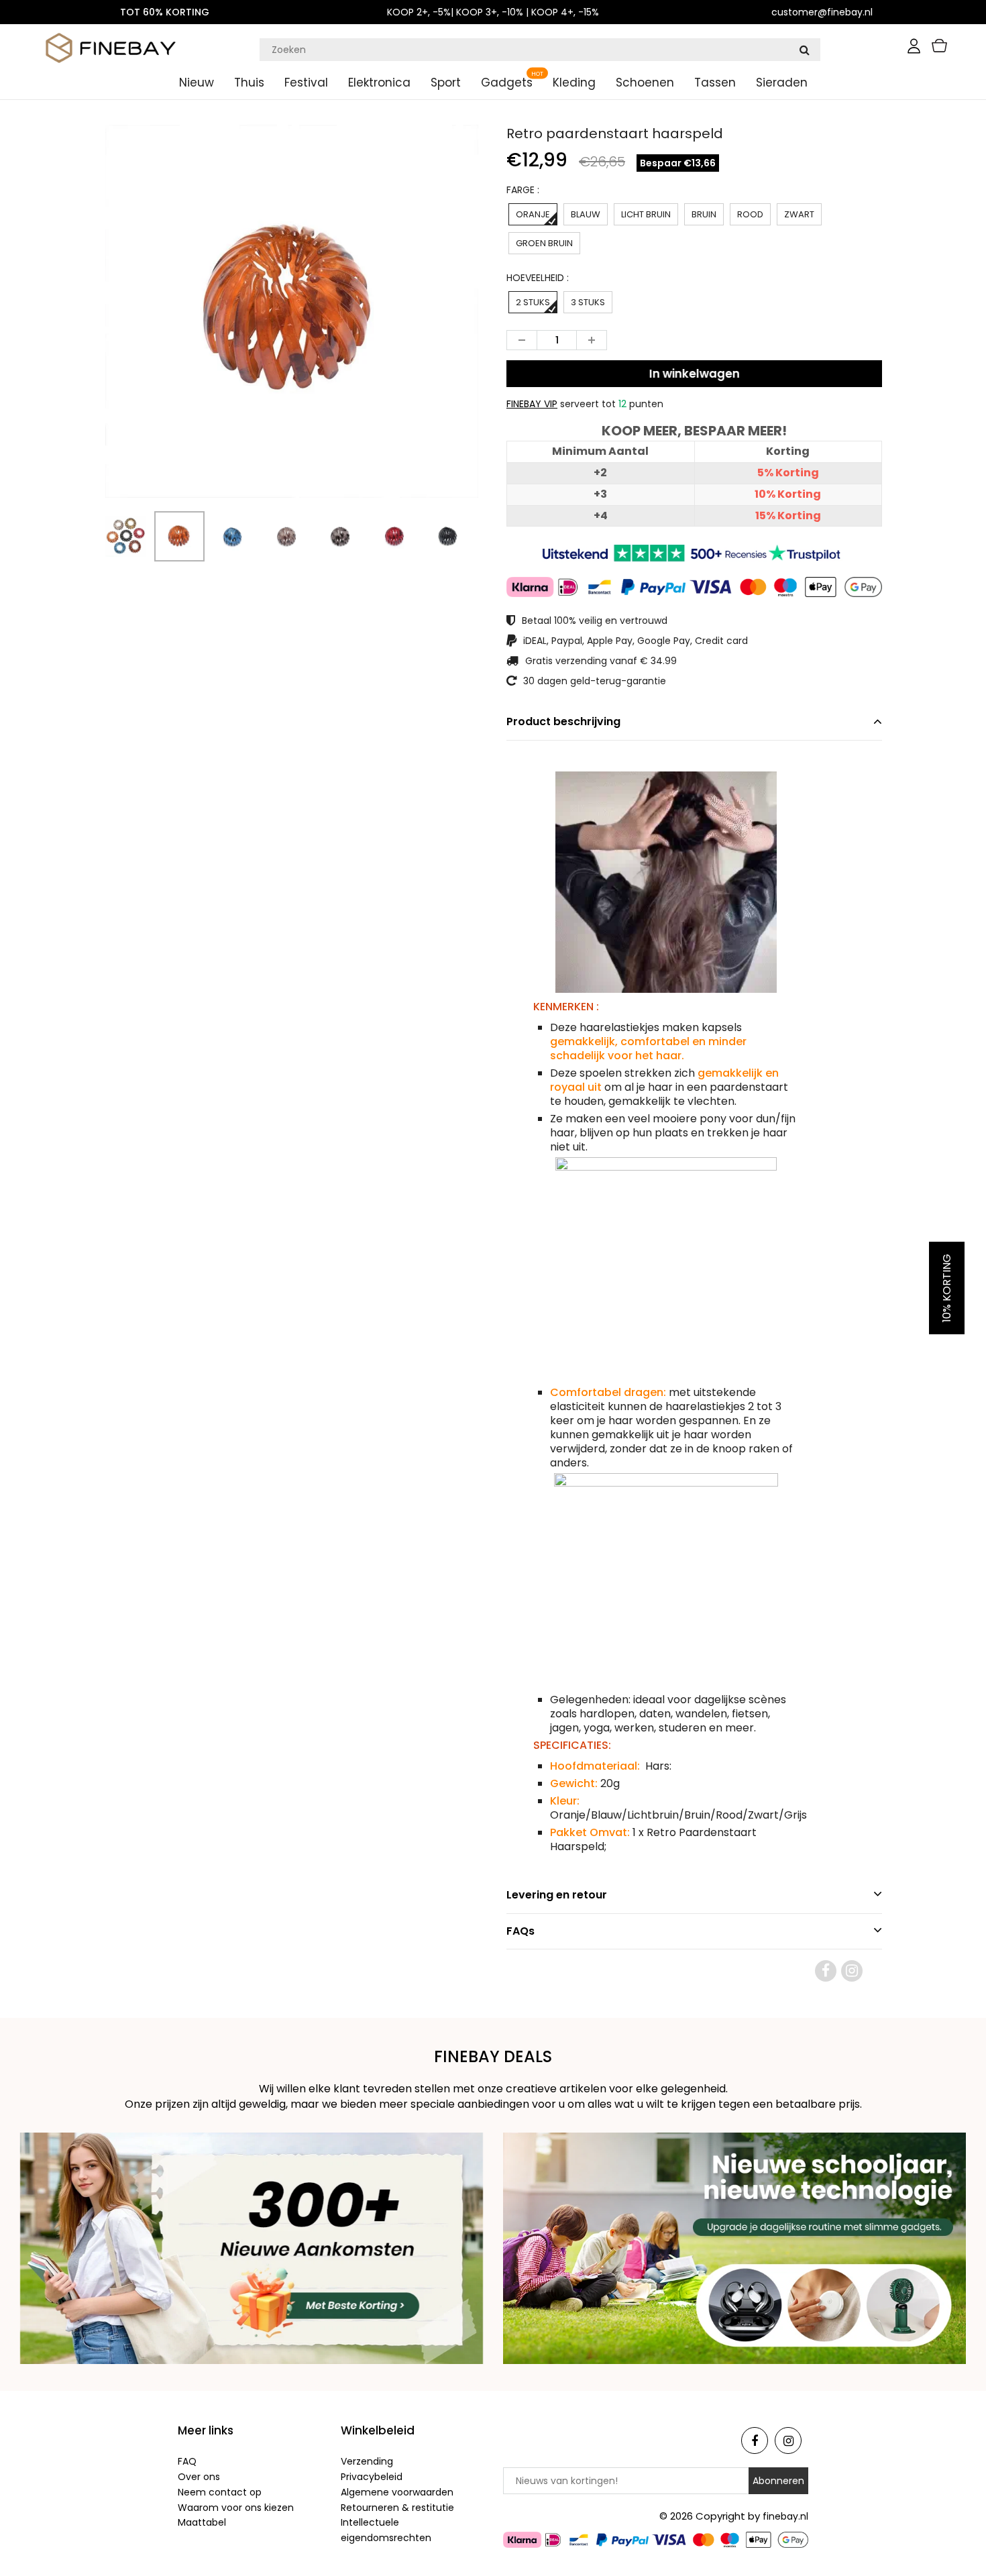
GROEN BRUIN (544, 243)
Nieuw (197, 83)
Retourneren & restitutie (397, 2508)
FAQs (521, 1931)
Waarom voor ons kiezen (236, 2508)
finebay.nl (785, 2516)
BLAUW (586, 214)
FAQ (187, 2461)
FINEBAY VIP (532, 404)
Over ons (199, 2477)
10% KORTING (947, 1288)
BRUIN (704, 214)
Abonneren (778, 2481)
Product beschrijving (563, 721)
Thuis (249, 83)
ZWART (799, 214)
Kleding (574, 83)
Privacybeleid (372, 2477)
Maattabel (202, 2522)
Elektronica (379, 83)
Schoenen (645, 83)
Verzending (367, 2461)
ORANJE (533, 214)
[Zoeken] (804, 50)
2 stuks (533, 302)
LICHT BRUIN (646, 214)
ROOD (750, 214)
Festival (306, 83)
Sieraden (782, 83)
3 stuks (588, 302)
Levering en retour (557, 1895)
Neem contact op (220, 2492)
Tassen (715, 83)
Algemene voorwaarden (397, 2492)
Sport (446, 83)
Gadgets (507, 83)
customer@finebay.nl (822, 12)
